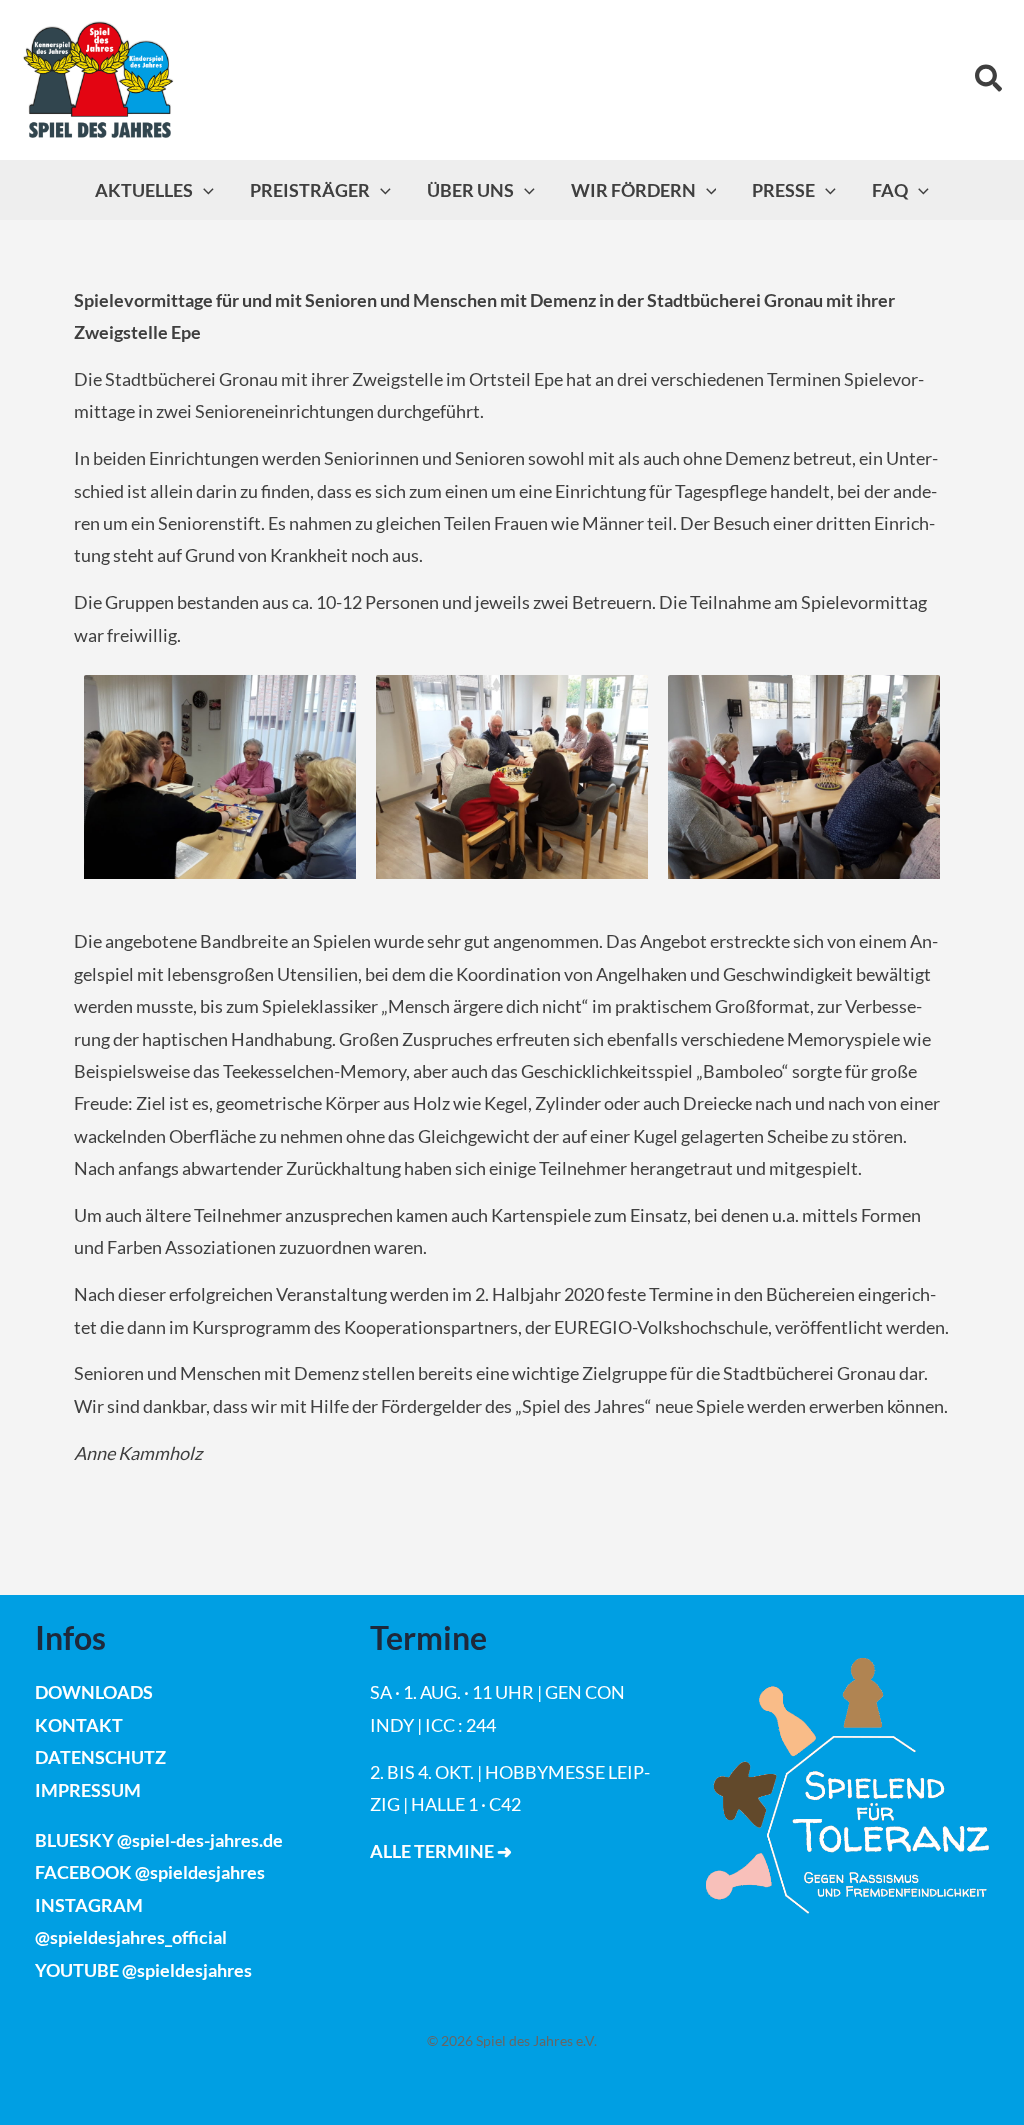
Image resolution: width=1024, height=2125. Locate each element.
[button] (989, 79)
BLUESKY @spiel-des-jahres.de (159, 1840)
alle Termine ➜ (441, 1851)
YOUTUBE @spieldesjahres (143, 1970)
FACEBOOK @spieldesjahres (150, 1872)
